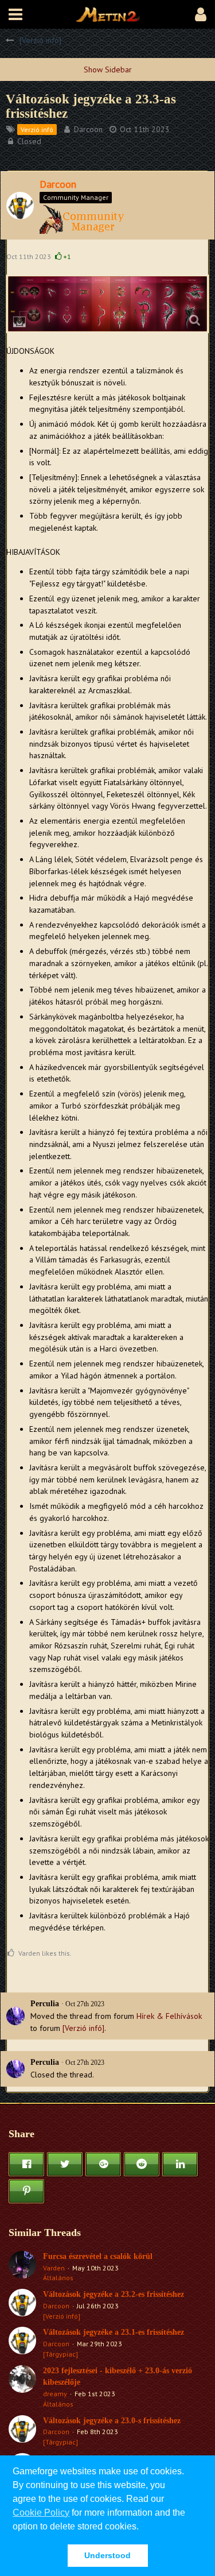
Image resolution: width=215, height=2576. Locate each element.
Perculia (45, 2004)
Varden (54, 2268)
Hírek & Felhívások (169, 2016)
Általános (58, 2278)
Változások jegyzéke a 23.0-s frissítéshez (112, 2421)
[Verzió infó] (83, 2028)
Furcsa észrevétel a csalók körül (98, 2256)
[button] (15, 14)
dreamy (55, 2394)
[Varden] (22, 2267)
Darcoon (88, 129)
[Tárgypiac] (60, 2354)
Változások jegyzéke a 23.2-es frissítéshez (114, 2294)
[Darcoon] (22, 2305)
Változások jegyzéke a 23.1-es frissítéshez (114, 2332)
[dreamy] (22, 2387)
